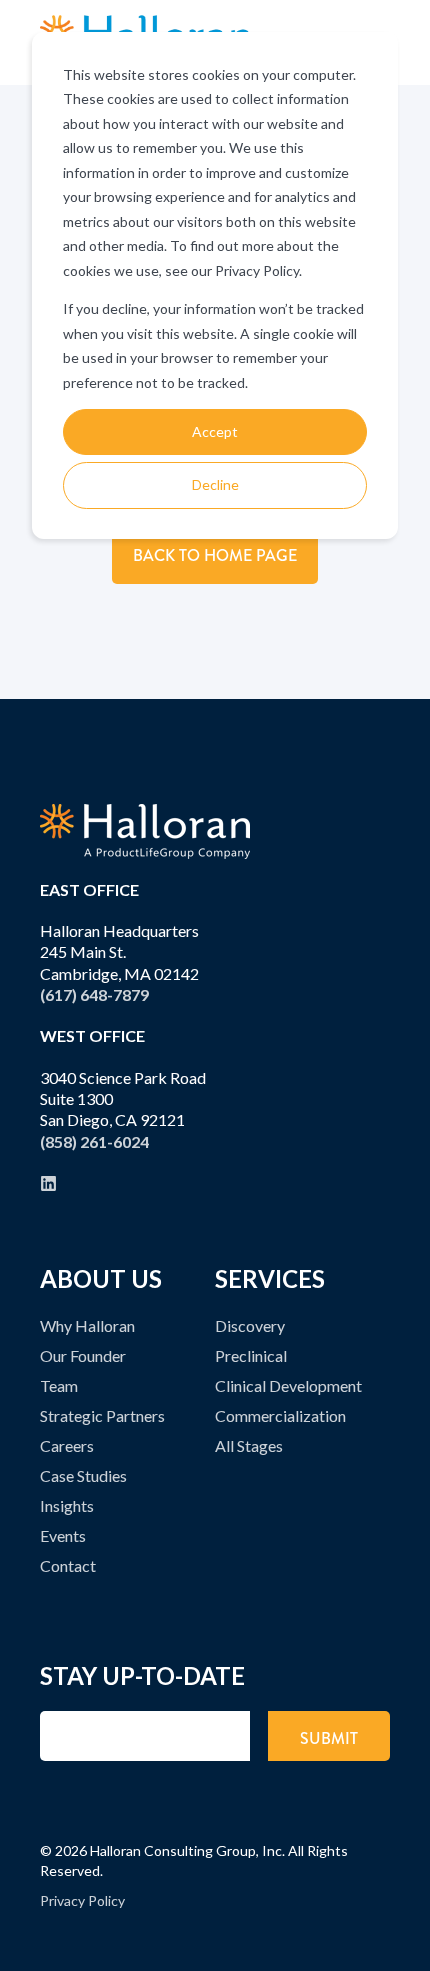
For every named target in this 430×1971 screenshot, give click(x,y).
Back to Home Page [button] (215, 555)
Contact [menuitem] (68, 1565)
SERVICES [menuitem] (270, 1280)
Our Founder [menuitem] (83, 1355)
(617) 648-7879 (94, 994)
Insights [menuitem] (67, 1505)
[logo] (145, 831)
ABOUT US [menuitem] (101, 1280)
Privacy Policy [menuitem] (82, 1900)
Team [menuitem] (59, 1385)
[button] (405, 1946)
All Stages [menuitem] (249, 1445)
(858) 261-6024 (94, 1141)
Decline (215, 484)
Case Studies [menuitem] (83, 1475)
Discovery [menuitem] (250, 1325)
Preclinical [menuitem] (251, 1355)
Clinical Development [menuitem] (288, 1385)
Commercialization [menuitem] (280, 1415)
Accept (215, 431)
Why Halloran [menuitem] (87, 1325)
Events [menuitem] (63, 1535)
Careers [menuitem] (67, 1445)
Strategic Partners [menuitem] (102, 1415)
